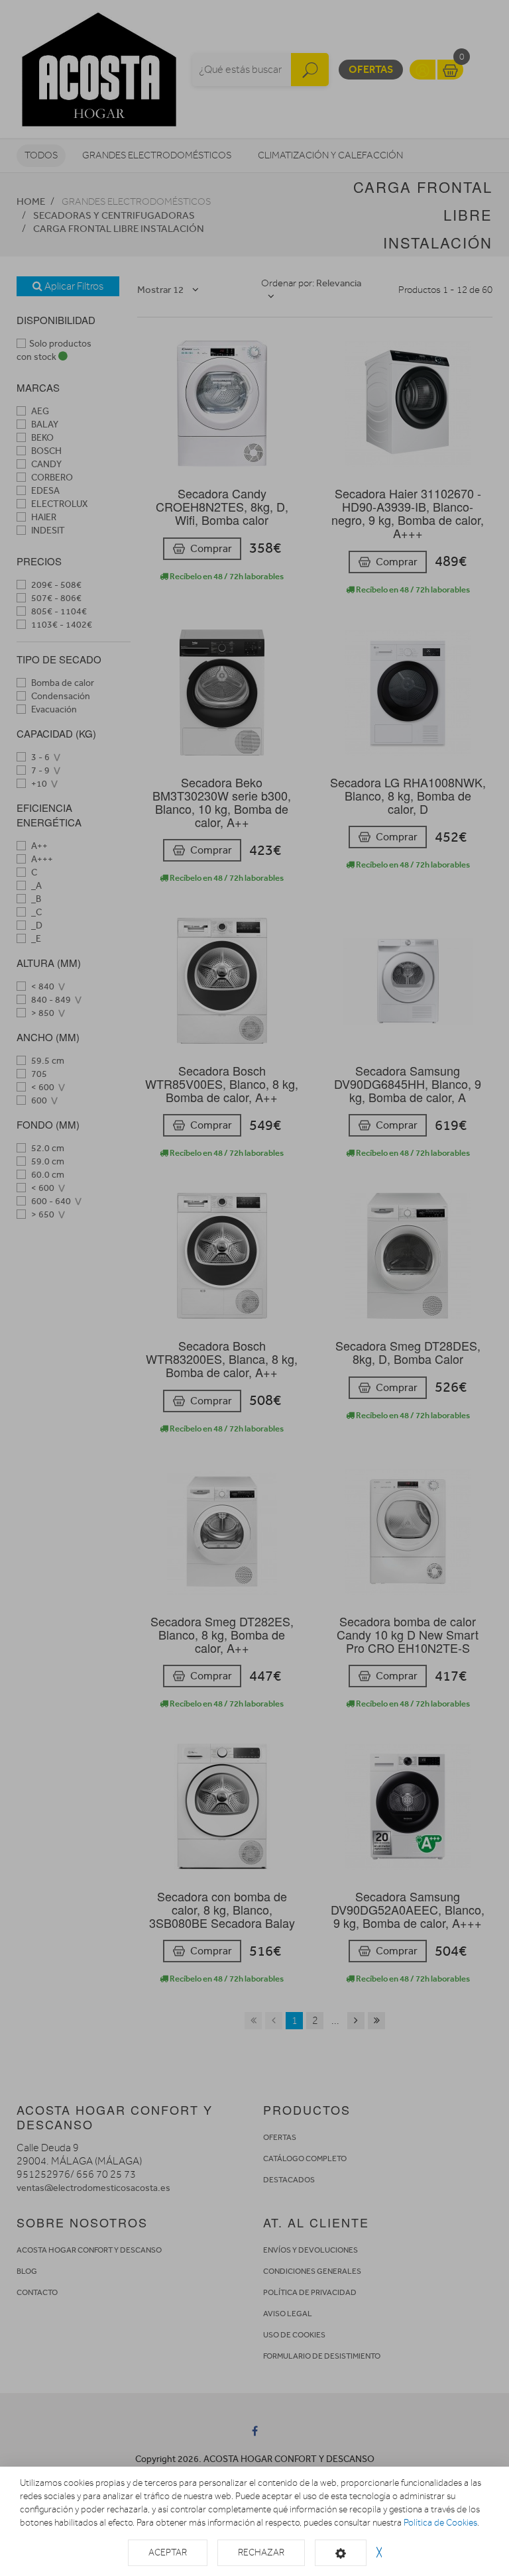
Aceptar (168, 2552)
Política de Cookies (440, 2523)
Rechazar (261, 2552)
